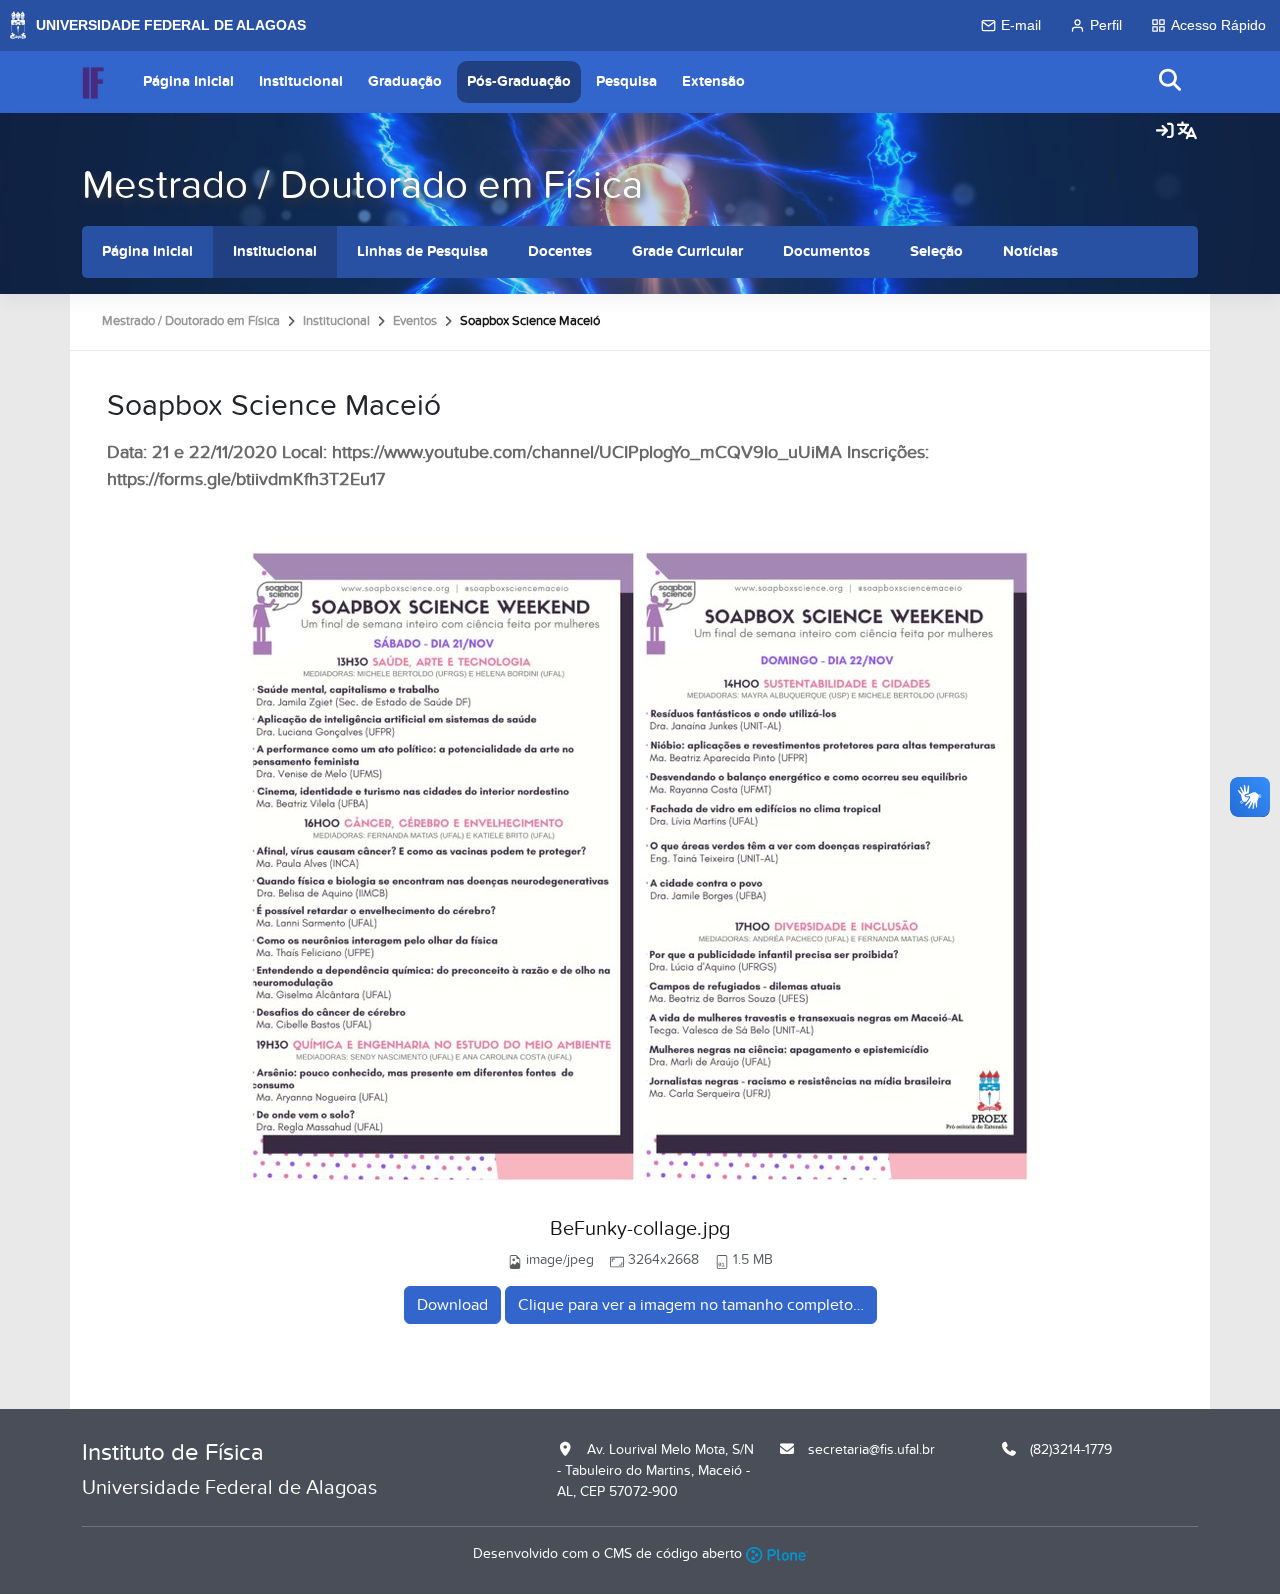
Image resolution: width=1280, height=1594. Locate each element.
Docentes (560, 251)
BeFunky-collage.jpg (640, 1229)
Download (452, 1305)
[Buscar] (1171, 81)
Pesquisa (626, 81)
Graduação (405, 81)
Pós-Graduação (519, 81)
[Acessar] (1165, 132)
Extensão (713, 81)
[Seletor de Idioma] (1187, 132)
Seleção (936, 251)
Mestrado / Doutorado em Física (362, 185)
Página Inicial (188, 81)
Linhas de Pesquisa (422, 251)
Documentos (826, 251)
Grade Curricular (687, 251)
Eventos (415, 321)
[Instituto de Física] (93, 82)
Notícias (1030, 251)
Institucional (301, 81)
